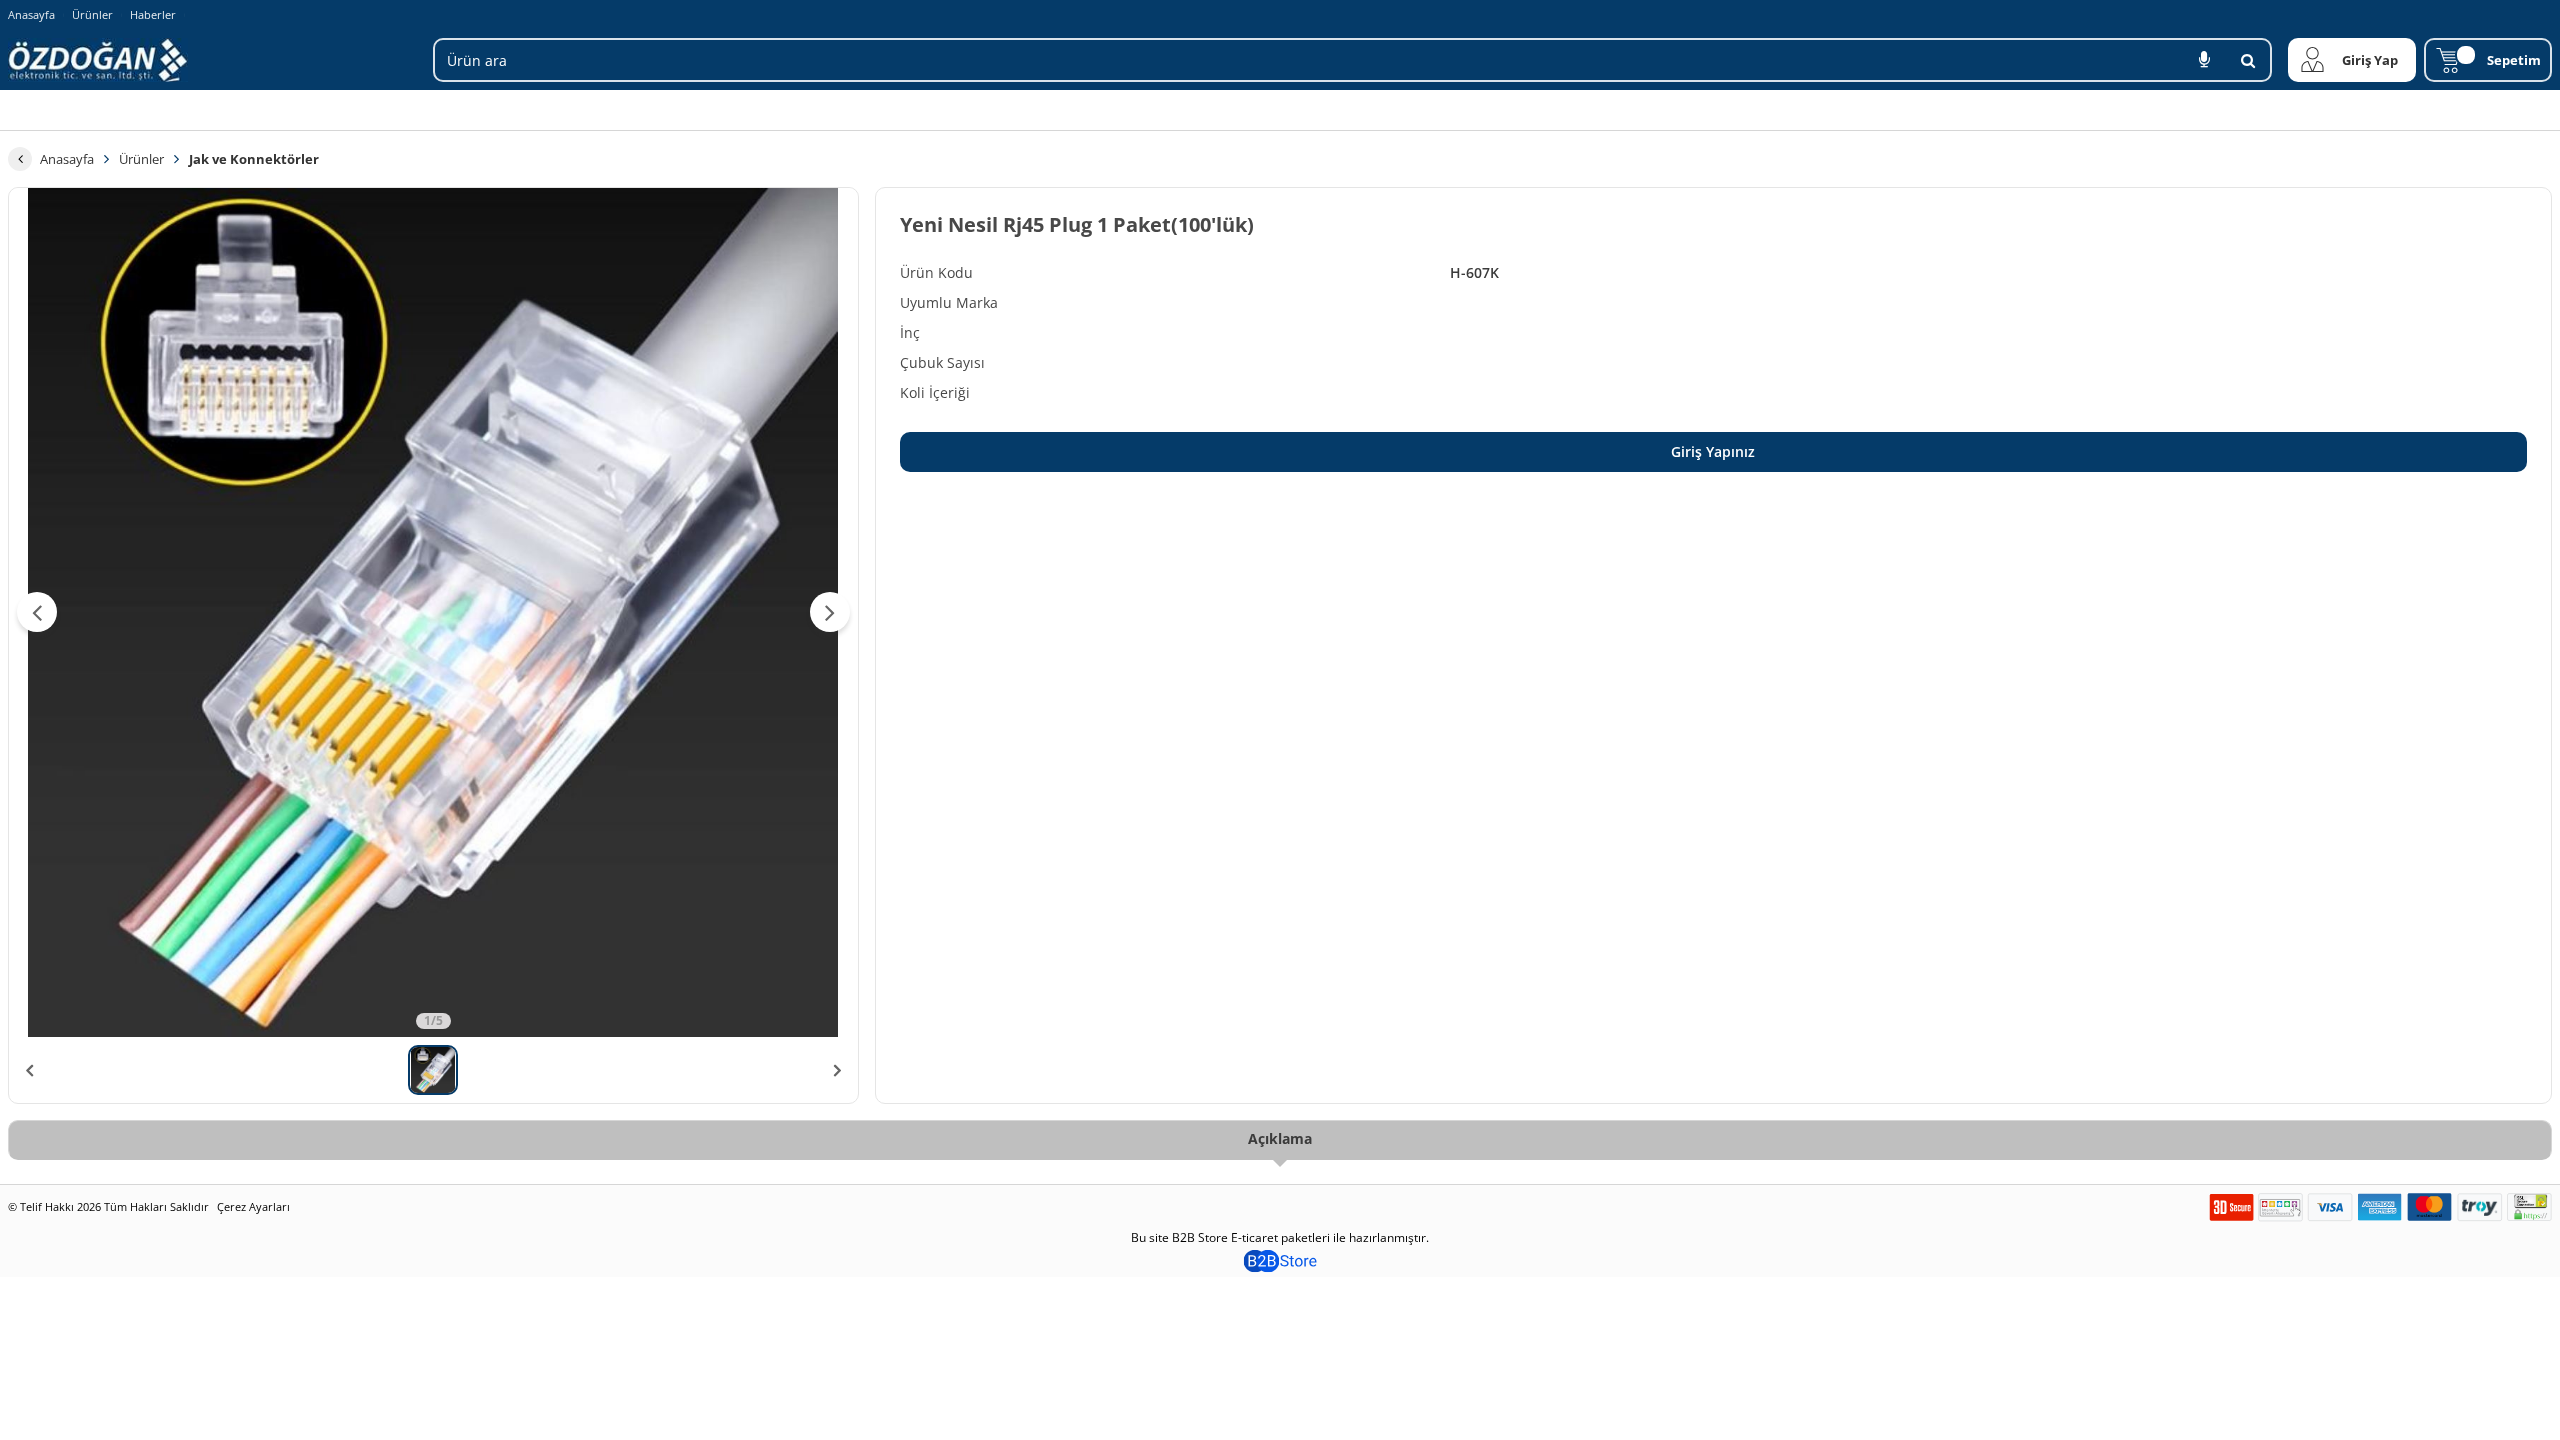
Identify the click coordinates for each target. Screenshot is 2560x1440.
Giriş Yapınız (1713, 451)
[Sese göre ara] (2204, 60)
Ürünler (92, 14)
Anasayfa (31, 14)
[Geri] (20, 159)
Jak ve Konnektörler (254, 159)
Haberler (153, 15)
